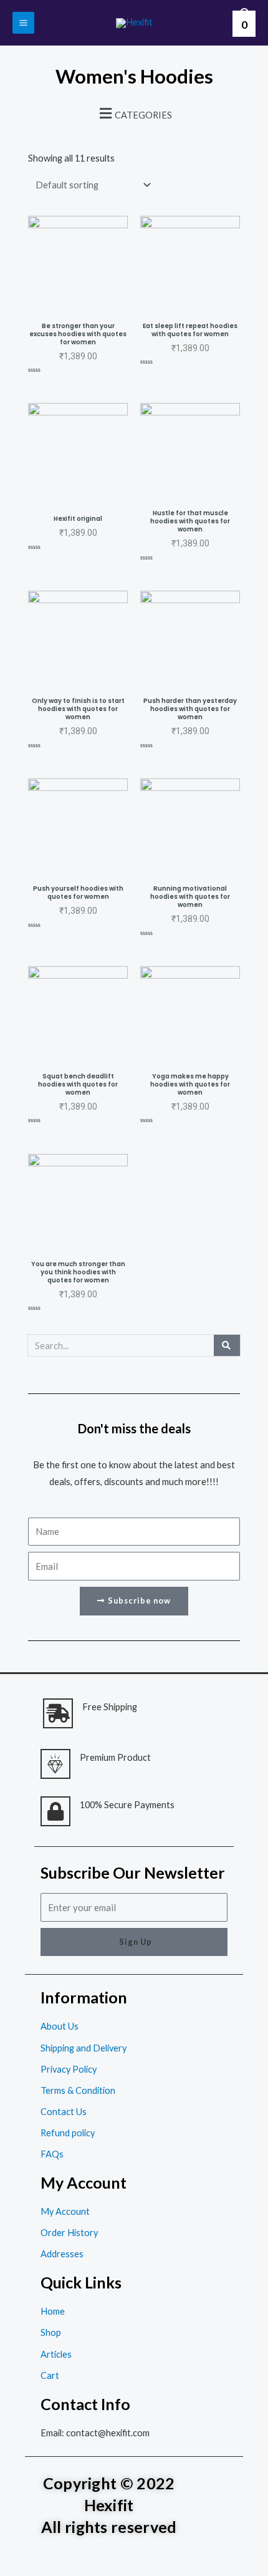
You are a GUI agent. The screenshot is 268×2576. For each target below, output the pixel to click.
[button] (134, 113)
